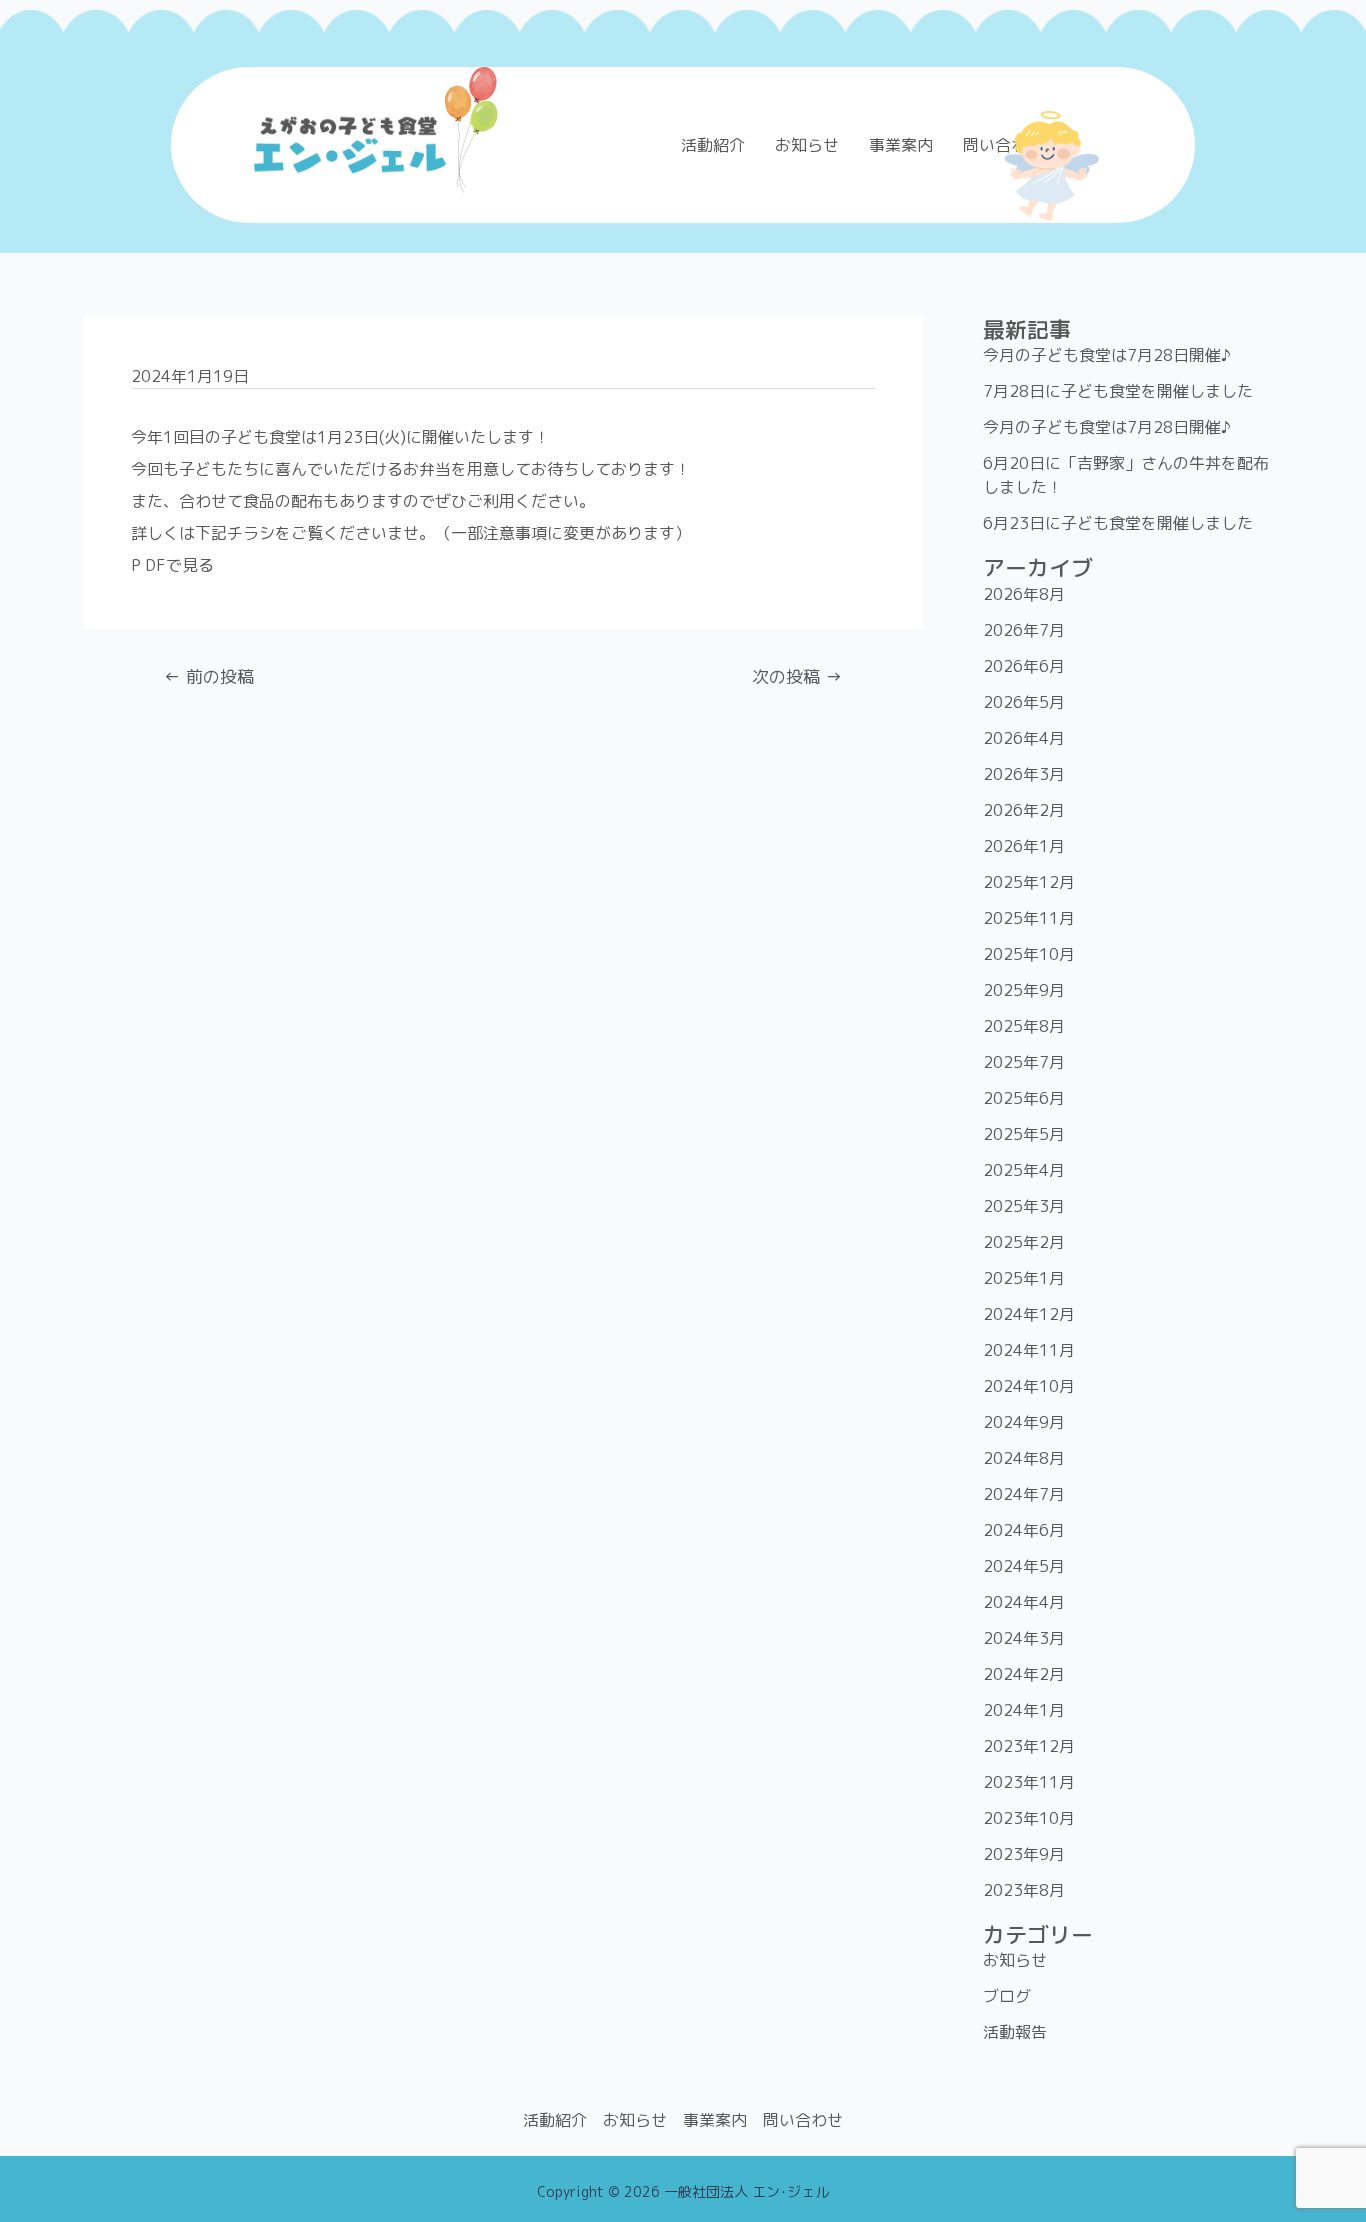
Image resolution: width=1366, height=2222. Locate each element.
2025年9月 (1024, 990)
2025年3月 (1024, 1206)
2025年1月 (1024, 1278)
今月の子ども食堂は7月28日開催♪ (1107, 355)
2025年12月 (1029, 882)
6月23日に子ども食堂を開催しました (1118, 523)
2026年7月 (1024, 630)
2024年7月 (1024, 1494)
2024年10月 (1029, 1386)
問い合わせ (803, 2120)
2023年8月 (1024, 1890)
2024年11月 (1029, 1350)
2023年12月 (1029, 1746)
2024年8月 (1024, 1458)
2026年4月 (1024, 738)
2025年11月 (1029, 918)
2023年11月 (1029, 1782)
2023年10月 (1029, 1818)
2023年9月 (1024, 1854)
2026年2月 (1024, 810)
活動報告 (1015, 2032)
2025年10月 (1029, 954)
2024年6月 (1024, 1530)
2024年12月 (1029, 1314)
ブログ (1007, 1996)
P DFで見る (172, 565)
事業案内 (901, 145)
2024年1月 (1024, 1710)
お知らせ (807, 145)
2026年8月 (1024, 594)
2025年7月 (1024, 1062)
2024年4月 (1024, 1602)
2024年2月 (1024, 1674)
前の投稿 (209, 676)
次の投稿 (797, 676)
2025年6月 (1024, 1098)
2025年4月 (1024, 1170)
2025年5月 (1024, 1134)
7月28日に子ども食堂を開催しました (1118, 391)
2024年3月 (1024, 1638)
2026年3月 (1024, 774)
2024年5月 (1024, 1566)
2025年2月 (1024, 1242)
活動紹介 (713, 145)
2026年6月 (1024, 666)
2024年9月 (1024, 1422)
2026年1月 (1024, 846)
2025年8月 (1024, 1026)
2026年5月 (1024, 702)
